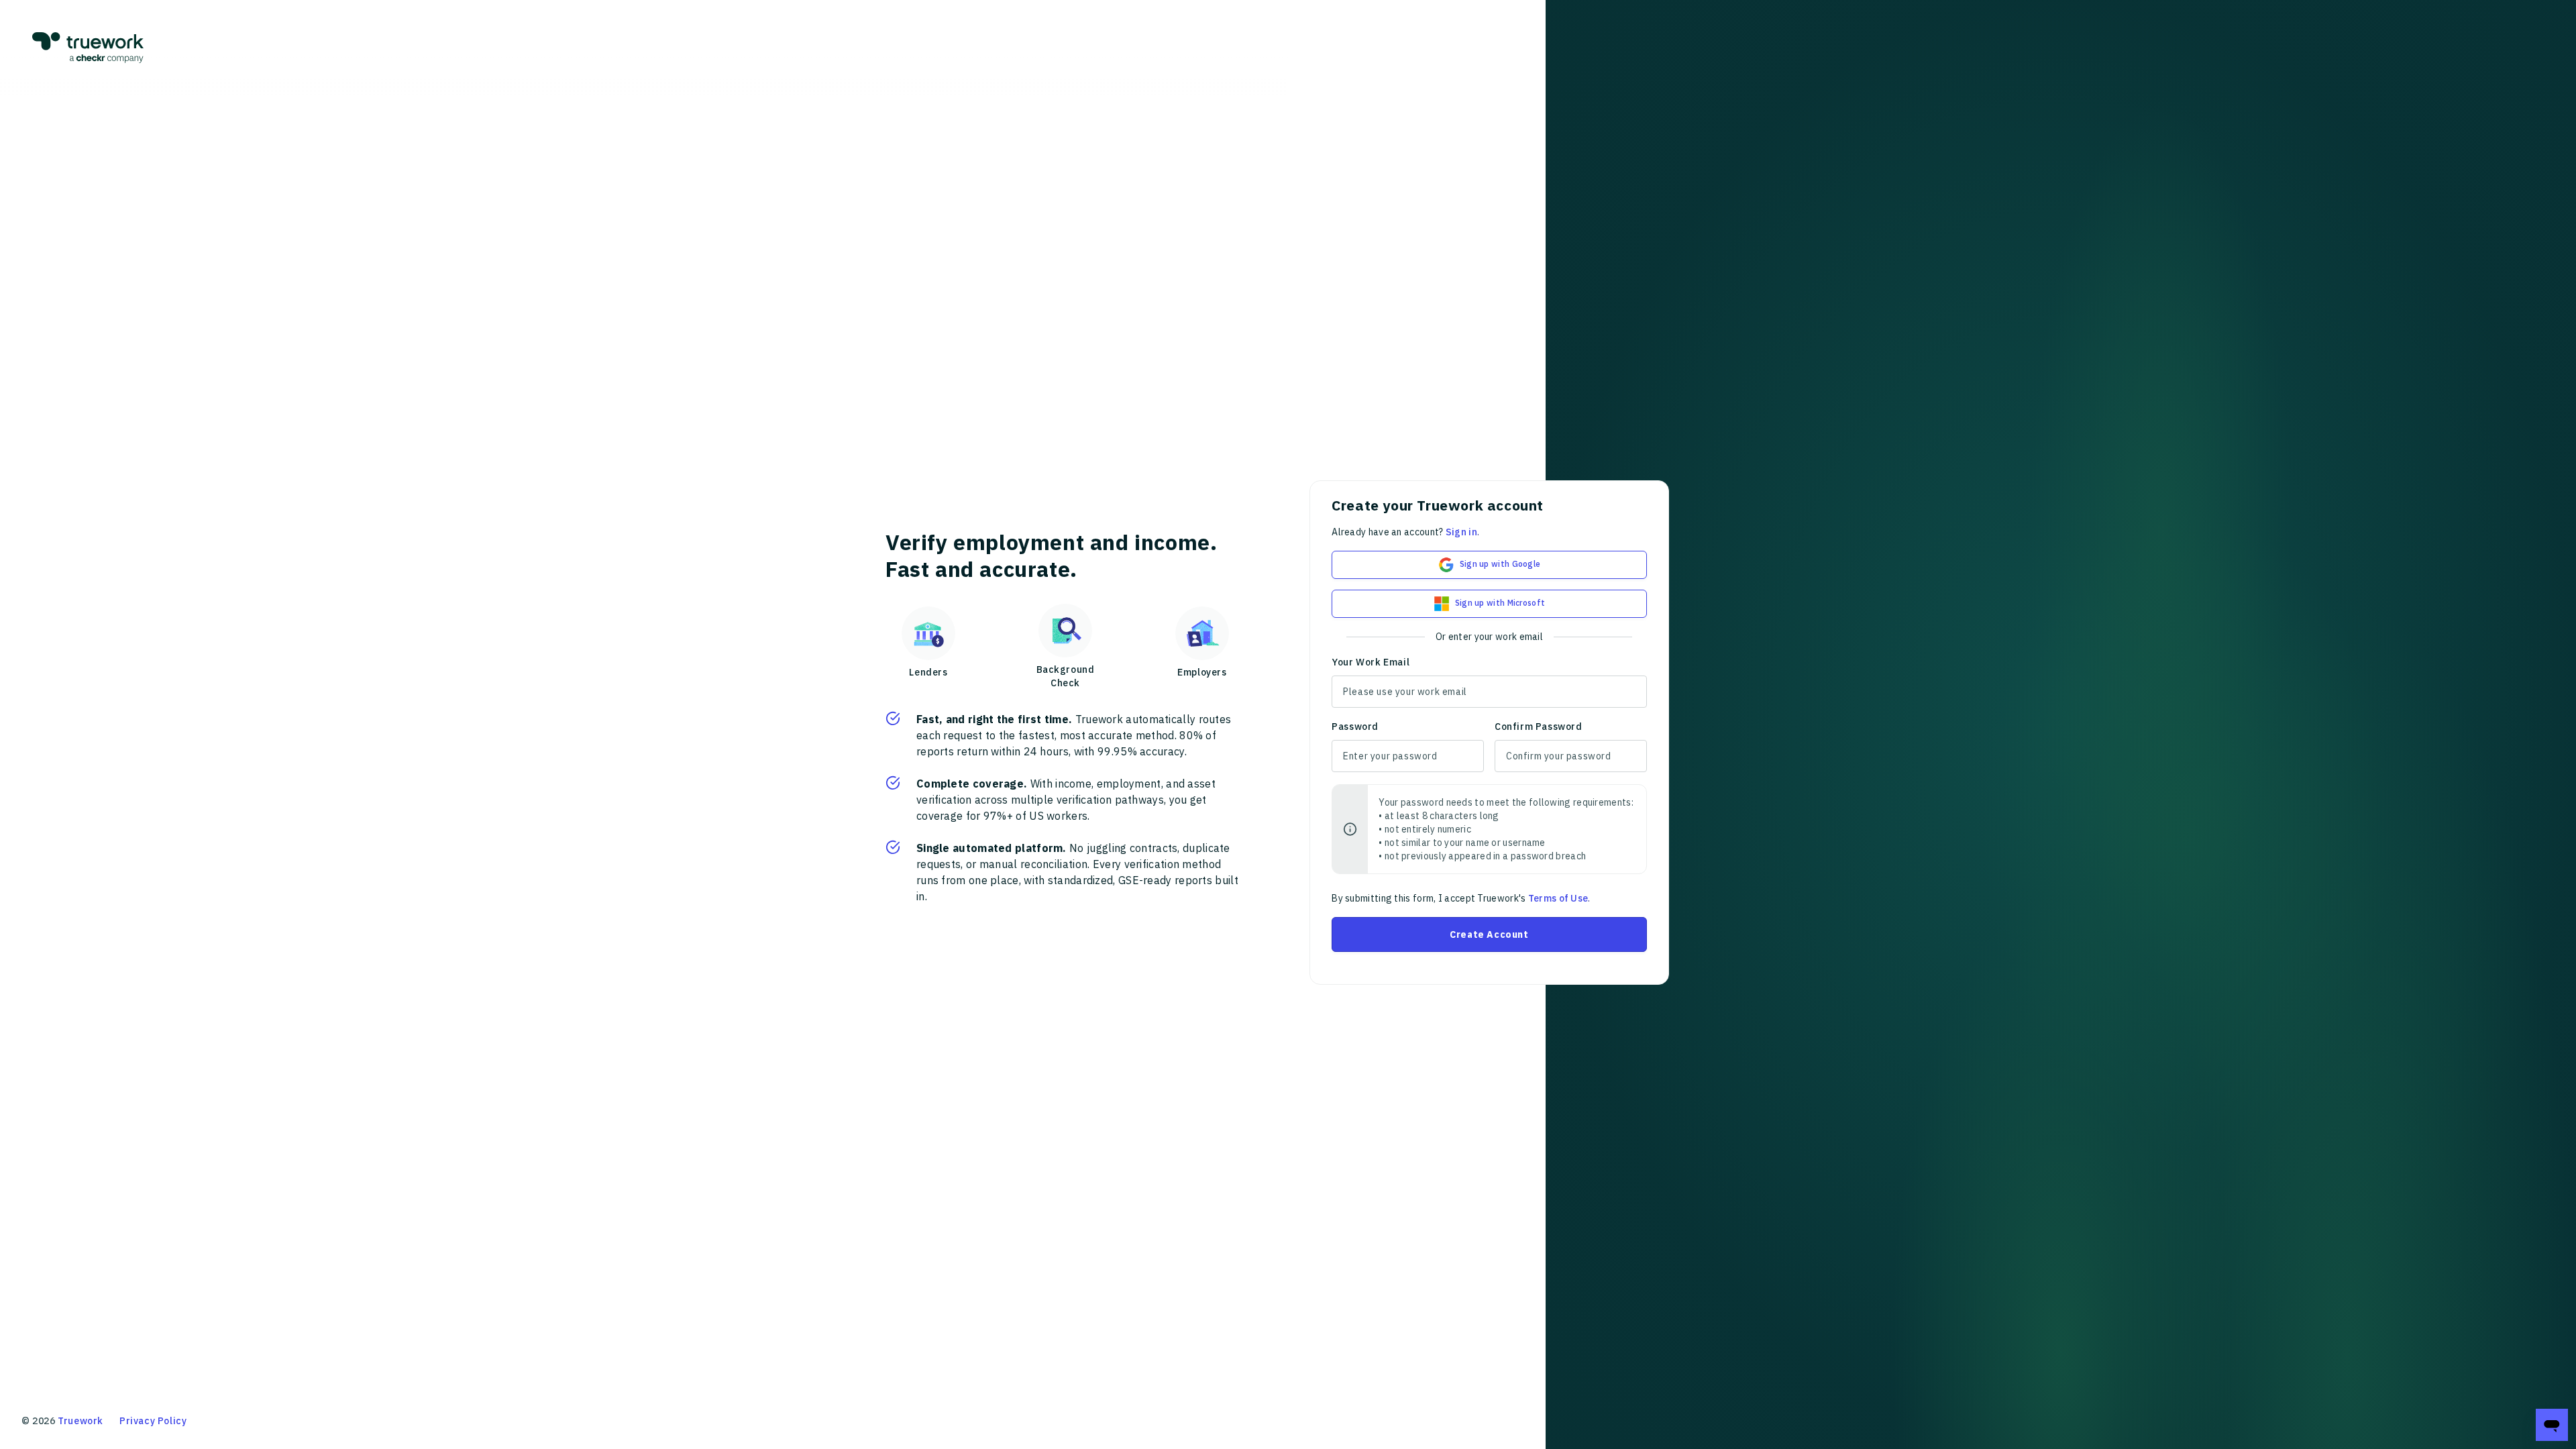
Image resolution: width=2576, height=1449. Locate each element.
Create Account (1489, 934)
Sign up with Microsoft (1500, 603)
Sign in (1461, 532)
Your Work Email (1371, 662)
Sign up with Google (1500, 564)
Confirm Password (1539, 727)
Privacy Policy (153, 1421)
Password (1355, 727)
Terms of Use (1558, 898)
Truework (80, 1421)
